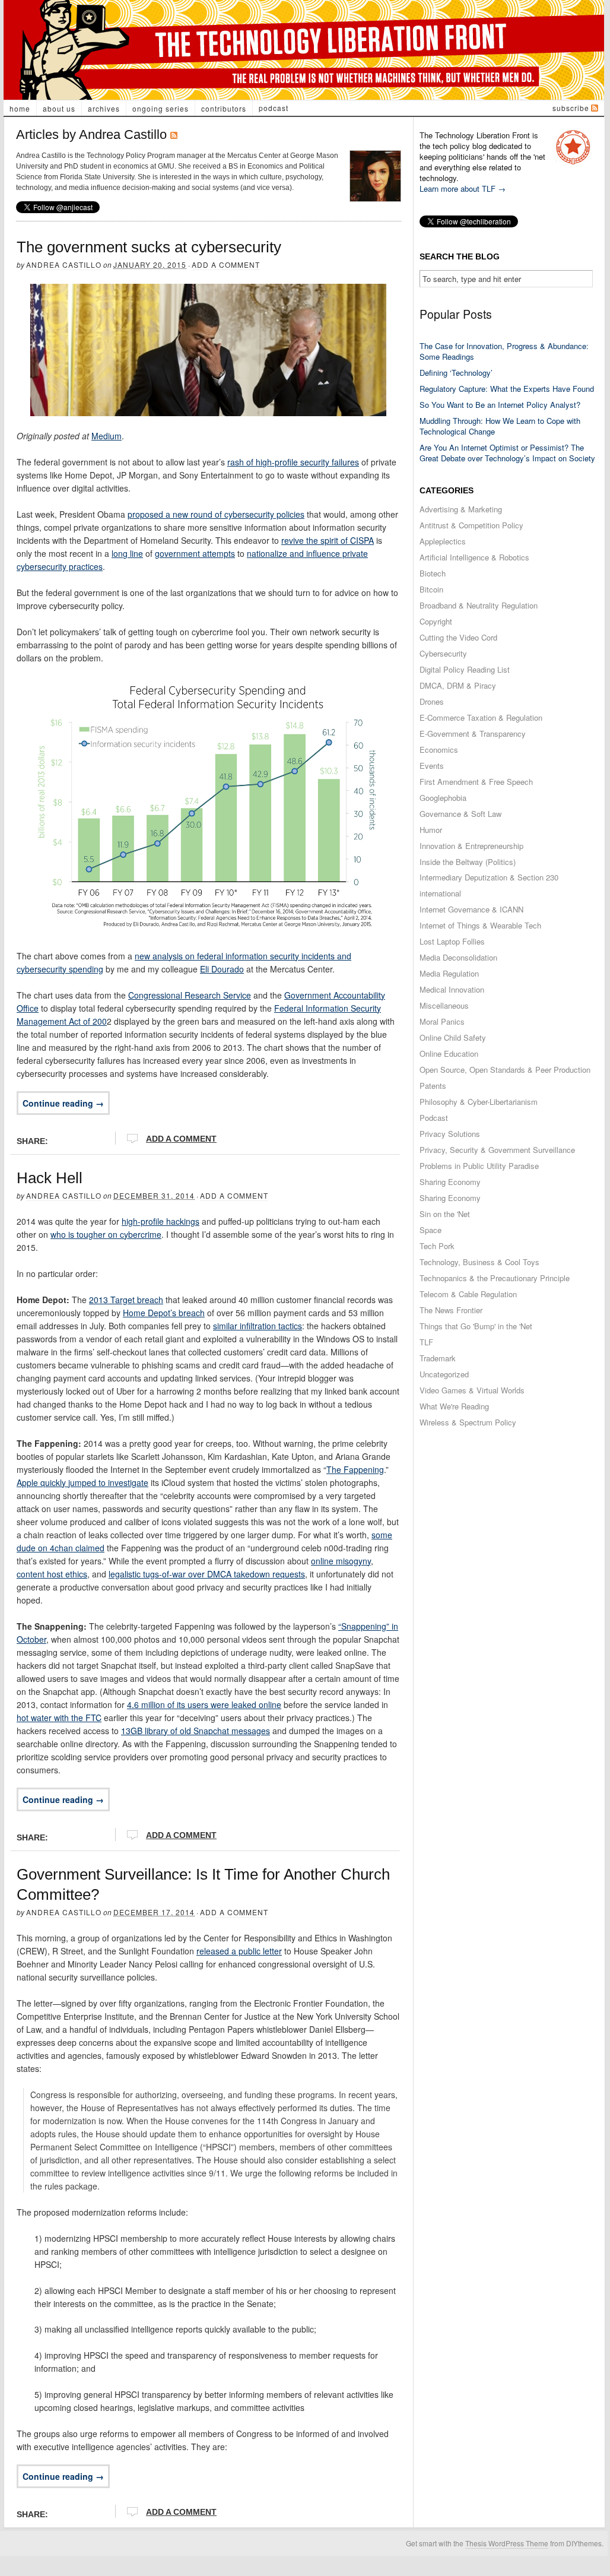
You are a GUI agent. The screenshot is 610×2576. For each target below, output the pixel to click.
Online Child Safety (453, 1037)
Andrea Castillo (64, 264)
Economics (439, 750)
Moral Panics (442, 1021)
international (440, 893)
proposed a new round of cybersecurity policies (216, 514)
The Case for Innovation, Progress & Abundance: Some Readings (504, 351)
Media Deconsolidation (458, 957)
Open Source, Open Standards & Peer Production (505, 1070)
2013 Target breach (126, 1300)
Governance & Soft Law (460, 814)
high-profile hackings (161, 1221)
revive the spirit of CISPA (328, 540)
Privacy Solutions (450, 1134)
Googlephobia (443, 798)
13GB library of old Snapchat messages (196, 1731)
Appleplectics (443, 541)
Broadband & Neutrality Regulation (479, 605)
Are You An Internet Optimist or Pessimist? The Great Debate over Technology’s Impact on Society (507, 453)
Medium (107, 436)
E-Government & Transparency (473, 733)
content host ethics (52, 1574)
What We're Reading (454, 1406)
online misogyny (341, 1561)
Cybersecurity (443, 653)
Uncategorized (444, 1374)
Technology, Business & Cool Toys (479, 1262)
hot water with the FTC (59, 1718)
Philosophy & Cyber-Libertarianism (479, 1102)
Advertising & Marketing (461, 509)
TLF (426, 1342)
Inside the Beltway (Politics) (468, 862)
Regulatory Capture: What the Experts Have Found (507, 389)
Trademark (438, 1358)
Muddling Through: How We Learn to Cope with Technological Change (500, 426)
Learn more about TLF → (463, 188)
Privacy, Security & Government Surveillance (497, 1150)
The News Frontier (451, 1310)
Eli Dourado (222, 969)
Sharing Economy (450, 1182)
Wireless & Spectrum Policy (468, 1422)
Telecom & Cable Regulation (468, 1294)
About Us (59, 108)
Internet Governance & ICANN (471, 909)
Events (432, 766)
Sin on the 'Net (445, 1214)
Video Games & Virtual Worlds (472, 1390)
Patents (433, 1086)
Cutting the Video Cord (458, 637)
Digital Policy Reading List (465, 669)
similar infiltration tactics (258, 1326)
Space (431, 1230)
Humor (431, 830)
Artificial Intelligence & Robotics (474, 557)
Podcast (274, 108)
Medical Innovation (452, 989)
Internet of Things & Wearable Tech (480, 925)
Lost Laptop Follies (452, 941)
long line (127, 553)
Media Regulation (449, 973)
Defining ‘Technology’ (456, 373)
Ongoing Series (161, 108)
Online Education (449, 1053)
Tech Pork (437, 1246)
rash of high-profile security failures (293, 462)
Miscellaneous (444, 1005)
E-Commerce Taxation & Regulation (481, 717)
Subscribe (571, 108)
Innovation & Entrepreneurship (471, 846)
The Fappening (355, 1469)
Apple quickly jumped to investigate (82, 1482)
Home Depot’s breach (164, 1313)
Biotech (433, 573)
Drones (432, 701)
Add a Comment (226, 264)
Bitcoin (431, 589)
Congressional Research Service (190, 995)
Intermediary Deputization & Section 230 (489, 877)
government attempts (195, 553)
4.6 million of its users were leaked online (204, 1704)
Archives (104, 108)
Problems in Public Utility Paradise (479, 1166)
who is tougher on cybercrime (106, 1234)
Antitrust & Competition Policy (471, 525)
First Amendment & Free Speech (476, 782)
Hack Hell (50, 1178)
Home (20, 108)
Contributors (224, 108)
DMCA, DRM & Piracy (458, 685)
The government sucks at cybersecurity (149, 247)
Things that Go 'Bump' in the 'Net (476, 1326)
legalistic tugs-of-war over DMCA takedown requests (207, 1574)
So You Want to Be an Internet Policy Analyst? (500, 405)
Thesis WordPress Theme (507, 2543)
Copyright (436, 621)
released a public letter (239, 1951)
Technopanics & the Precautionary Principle (495, 1278)
